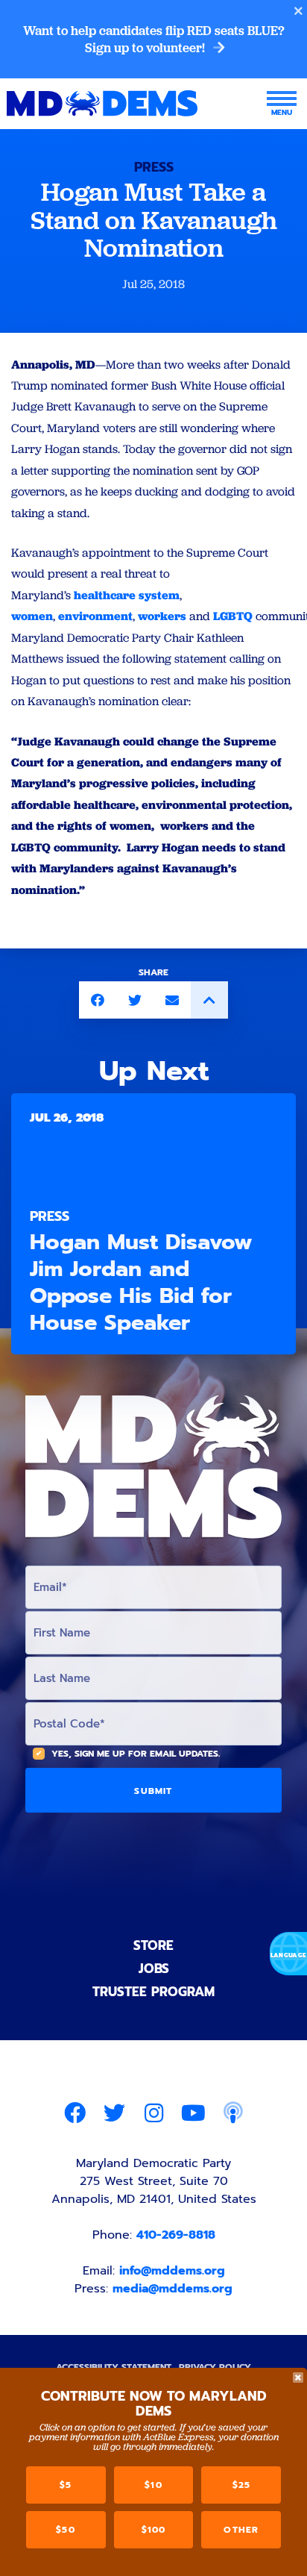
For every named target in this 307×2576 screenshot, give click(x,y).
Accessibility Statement (114, 2367)
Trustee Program (153, 1992)
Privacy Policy (215, 2367)
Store (153, 1945)
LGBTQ (233, 616)
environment (95, 616)
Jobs (154, 1969)
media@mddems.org (173, 2289)
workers (162, 616)
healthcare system (127, 595)
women (32, 616)
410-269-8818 (176, 2235)
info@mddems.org (172, 2271)
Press (154, 167)
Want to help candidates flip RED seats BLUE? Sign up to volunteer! (154, 39)
